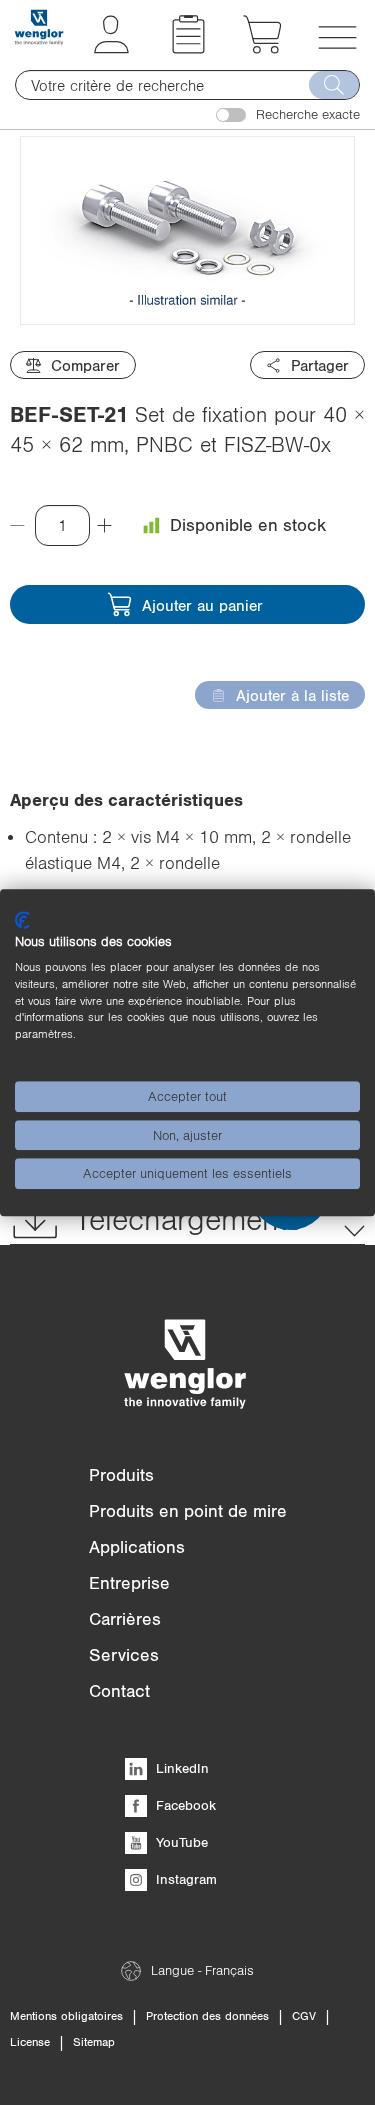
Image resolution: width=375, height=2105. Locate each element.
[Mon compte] (111, 48)
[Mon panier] (262, 48)
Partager (320, 365)
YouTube (180, 1842)
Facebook (184, 1805)
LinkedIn (180, 1768)
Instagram (184, 1879)
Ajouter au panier (202, 605)
